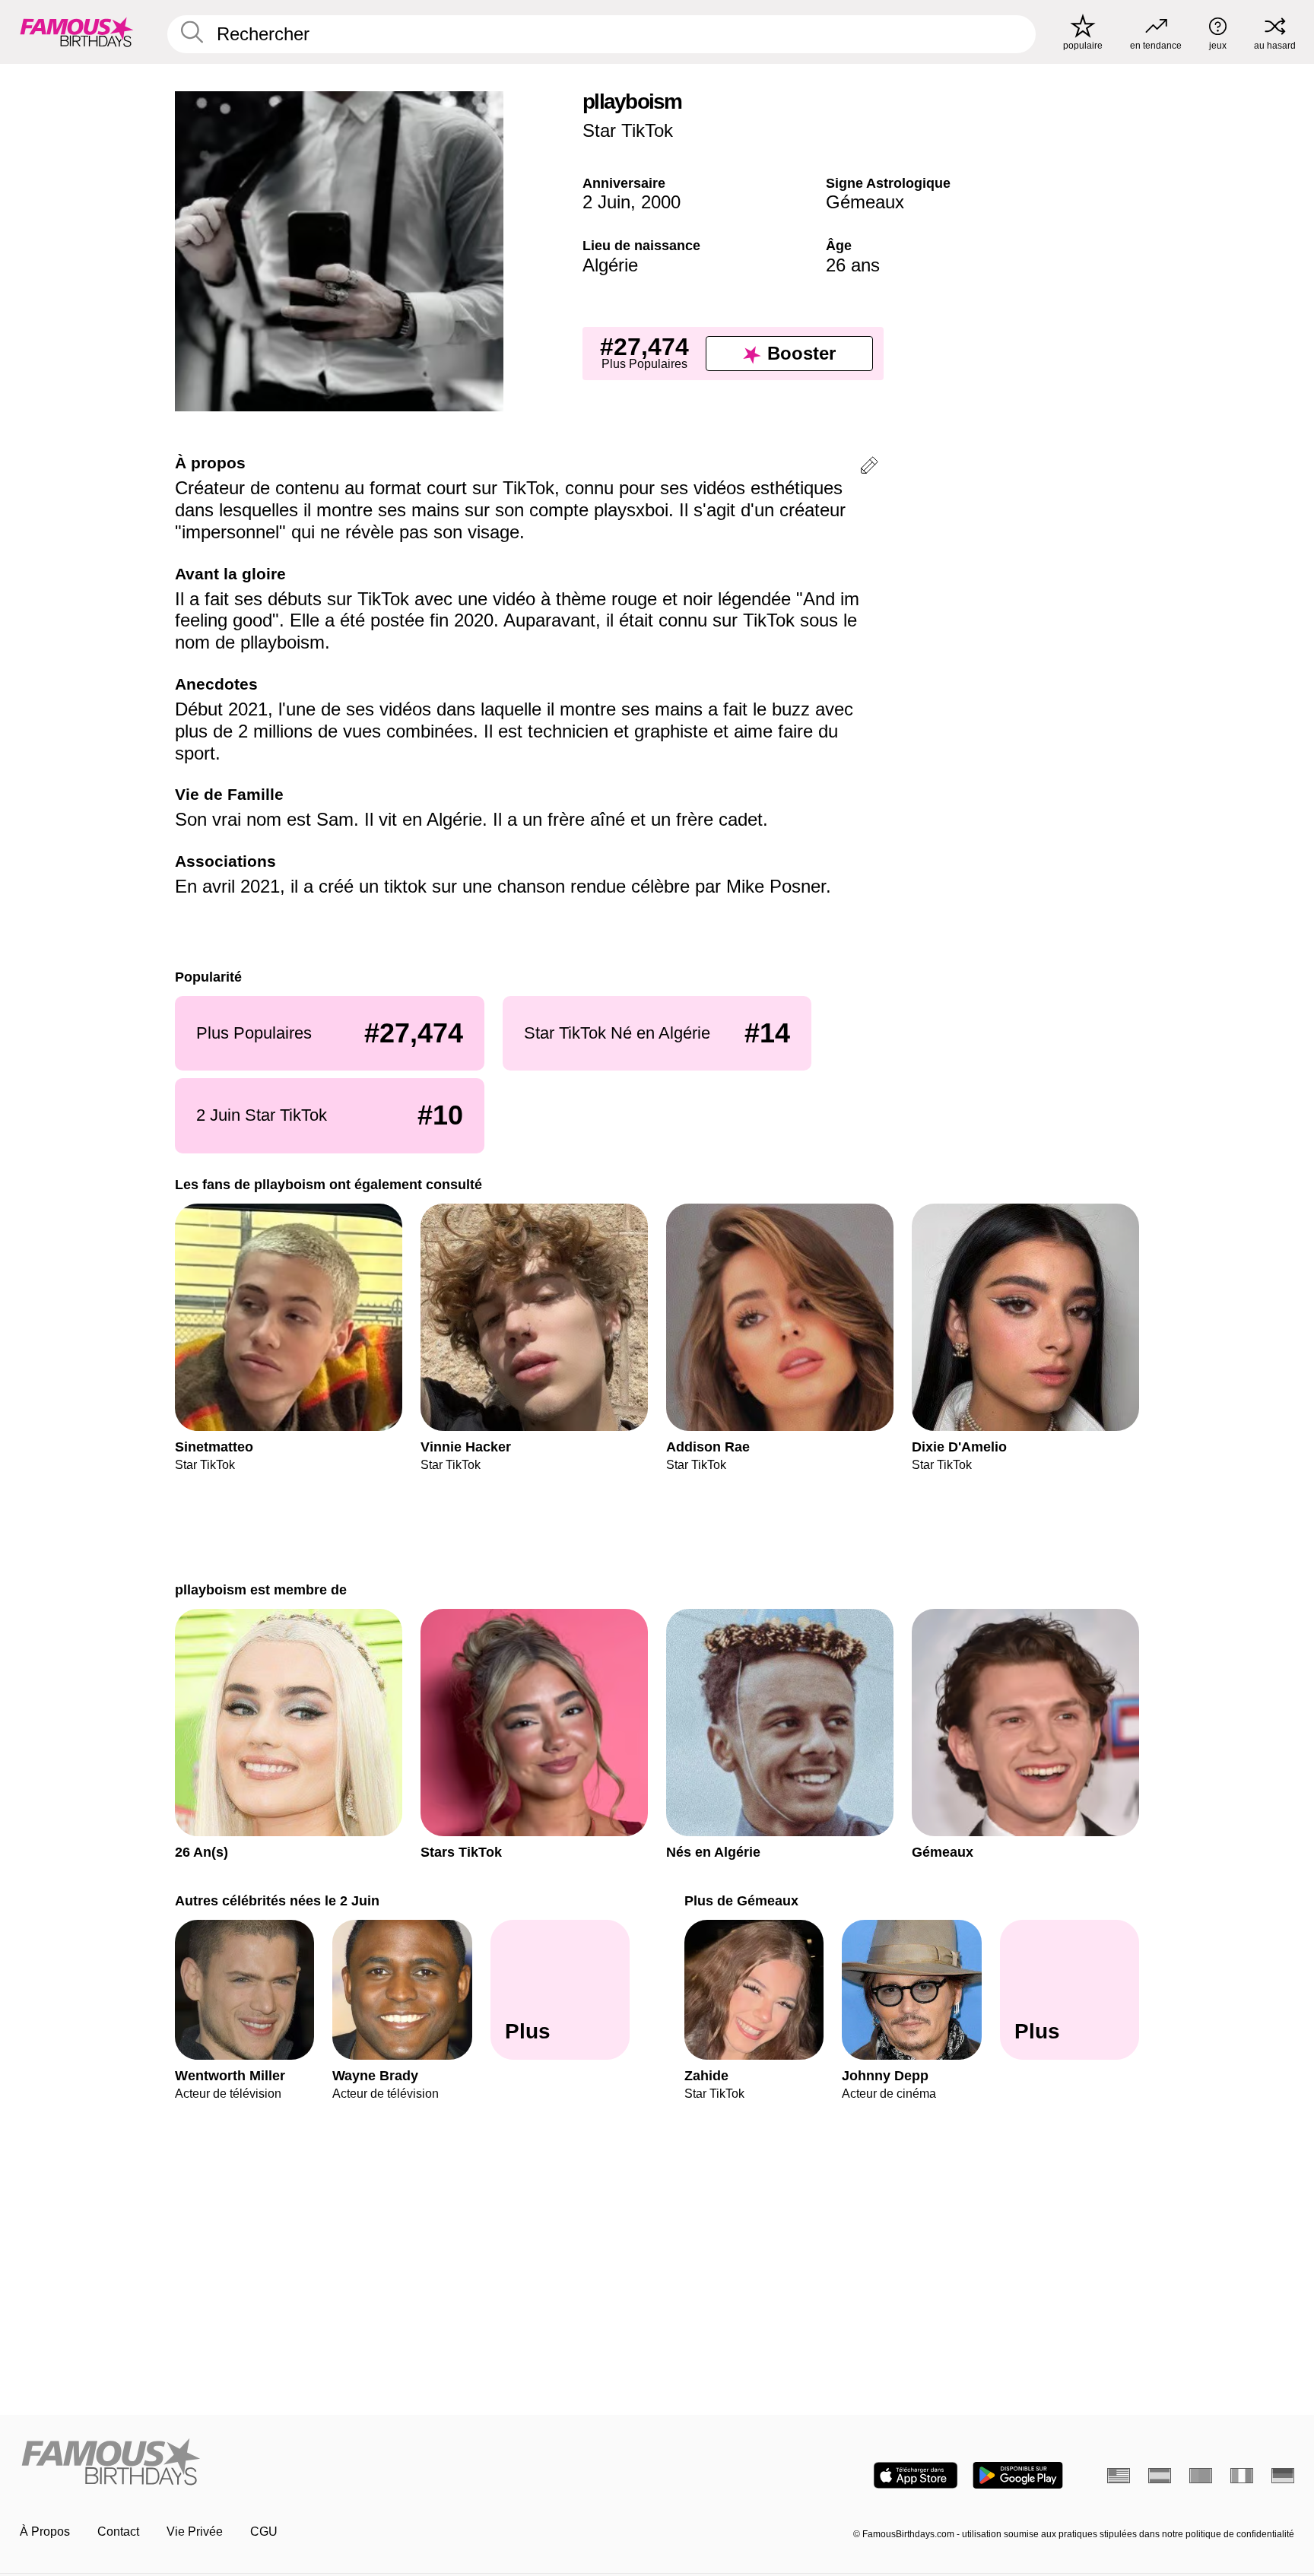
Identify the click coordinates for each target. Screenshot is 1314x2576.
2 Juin (606, 202)
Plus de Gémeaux (741, 1900)
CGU (264, 2532)
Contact (118, 2532)
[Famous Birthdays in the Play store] (1018, 2475)
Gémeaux (865, 202)
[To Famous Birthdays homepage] (77, 32)
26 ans (853, 265)
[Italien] (1242, 2476)
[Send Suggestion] (869, 468)
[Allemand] (1283, 2476)
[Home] (334, 2463)
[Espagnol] (1160, 2476)
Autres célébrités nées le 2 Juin (277, 1900)
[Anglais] (1119, 2476)
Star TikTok (628, 130)
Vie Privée (195, 2532)
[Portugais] (1201, 2476)
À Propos (45, 2532)
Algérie (610, 265)
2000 (661, 202)
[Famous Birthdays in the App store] (916, 2475)
